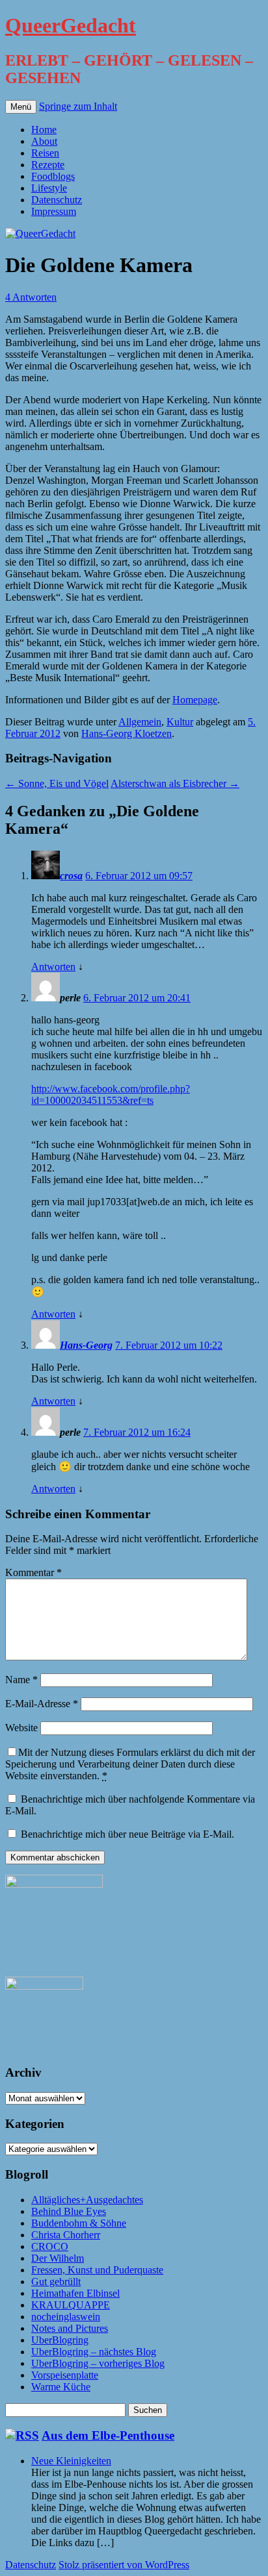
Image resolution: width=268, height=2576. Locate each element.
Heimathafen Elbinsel (75, 2293)
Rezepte (48, 165)
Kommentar (33, 1572)
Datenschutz (57, 200)
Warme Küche (61, 2387)
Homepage (195, 700)
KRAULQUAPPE (71, 2305)
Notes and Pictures (70, 2328)
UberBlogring (60, 2340)
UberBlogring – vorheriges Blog (98, 2363)
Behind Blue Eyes (69, 2211)
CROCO (50, 2246)
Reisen (45, 153)
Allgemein (140, 722)
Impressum (54, 211)
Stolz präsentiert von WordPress (124, 2565)
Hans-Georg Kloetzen (127, 733)
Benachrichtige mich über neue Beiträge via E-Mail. (127, 1834)
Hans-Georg (86, 1345)
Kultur (180, 722)
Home (44, 130)
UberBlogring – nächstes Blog (94, 2352)
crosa (71, 876)
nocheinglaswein (66, 2317)
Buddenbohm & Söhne (79, 2223)
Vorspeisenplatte (65, 2375)
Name (21, 1680)
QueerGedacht (71, 25)
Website (21, 1728)
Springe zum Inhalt (78, 106)
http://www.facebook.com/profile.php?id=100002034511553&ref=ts (111, 1094)
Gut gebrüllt (56, 2282)
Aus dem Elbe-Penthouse (108, 2435)
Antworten (53, 967)
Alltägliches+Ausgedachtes (87, 2200)
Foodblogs (53, 176)
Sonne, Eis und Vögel (57, 783)
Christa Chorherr (66, 2235)
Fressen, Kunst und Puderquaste (97, 2270)
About (44, 141)
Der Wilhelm (58, 2258)
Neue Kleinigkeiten (71, 2461)
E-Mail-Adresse (42, 1704)
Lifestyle (49, 188)
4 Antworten (31, 297)
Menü (21, 107)
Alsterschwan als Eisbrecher (175, 783)
